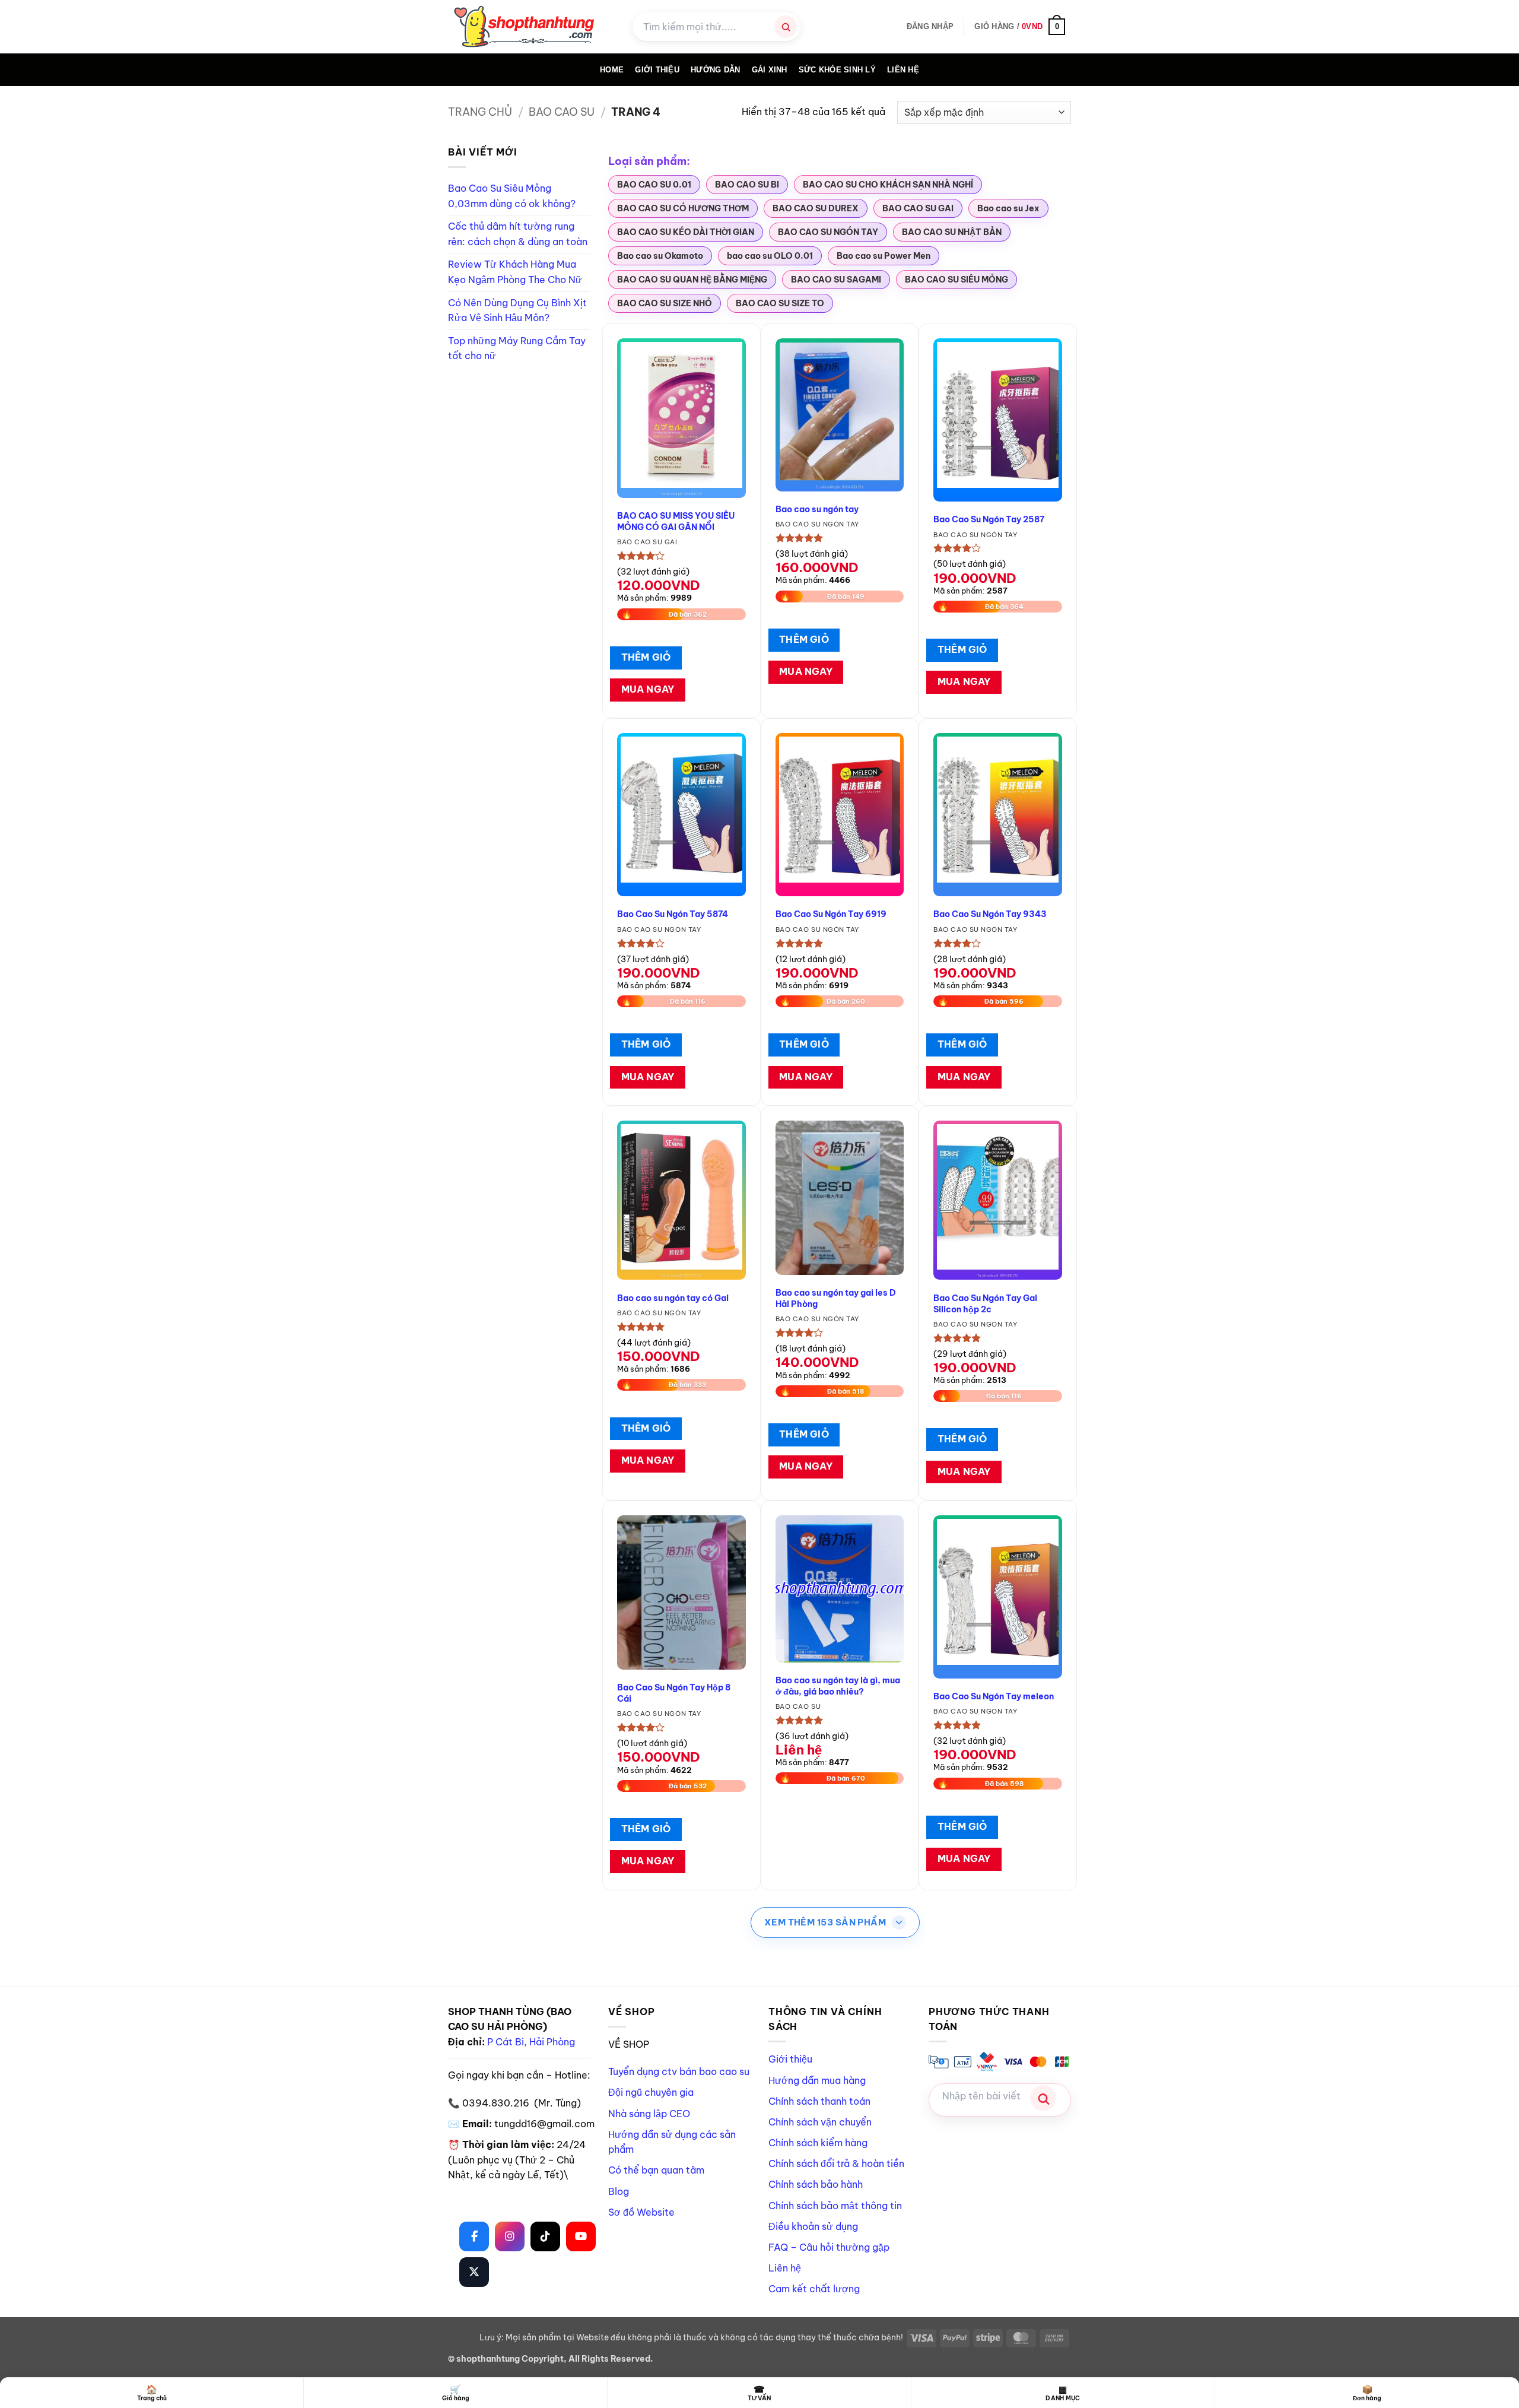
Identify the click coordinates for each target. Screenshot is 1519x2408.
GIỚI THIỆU (657, 70)
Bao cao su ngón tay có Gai (673, 1298)
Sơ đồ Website (641, 2212)
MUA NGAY (648, 689)
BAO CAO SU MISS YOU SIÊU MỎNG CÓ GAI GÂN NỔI (676, 521)
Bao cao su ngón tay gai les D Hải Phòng (836, 1298)
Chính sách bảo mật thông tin (835, 2206)
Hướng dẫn (715, 70)
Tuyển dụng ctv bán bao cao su (679, 2071)
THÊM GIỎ (646, 657)
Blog (619, 2191)
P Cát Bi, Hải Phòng (531, 2042)
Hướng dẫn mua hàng (817, 2080)
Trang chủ (480, 112)
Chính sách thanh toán (819, 2101)
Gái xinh (770, 70)
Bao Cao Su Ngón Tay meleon (994, 1696)
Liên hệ (903, 70)
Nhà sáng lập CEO (649, 2114)
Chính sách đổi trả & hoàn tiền (836, 2163)
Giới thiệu (790, 2059)
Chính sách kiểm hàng (818, 2143)
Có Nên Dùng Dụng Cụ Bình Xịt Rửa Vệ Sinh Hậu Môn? (517, 310)
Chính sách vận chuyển (820, 2122)
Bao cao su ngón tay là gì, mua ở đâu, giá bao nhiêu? (838, 1686)
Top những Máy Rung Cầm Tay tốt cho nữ (517, 348)
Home (612, 70)
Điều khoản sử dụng (813, 2226)
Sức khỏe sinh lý (837, 70)
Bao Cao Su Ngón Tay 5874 (673, 914)
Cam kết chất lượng (814, 2289)
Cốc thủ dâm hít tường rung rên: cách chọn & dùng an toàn (518, 234)
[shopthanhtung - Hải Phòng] (531, 27)
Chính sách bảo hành (816, 2184)
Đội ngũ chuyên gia (651, 2092)
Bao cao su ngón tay (817, 509)
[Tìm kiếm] (786, 27)
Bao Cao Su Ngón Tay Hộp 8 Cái (674, 1693)
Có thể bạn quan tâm (656, 2170)
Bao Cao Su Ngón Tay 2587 (989, 519)
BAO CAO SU (562, 112)
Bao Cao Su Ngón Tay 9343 (990, 914)
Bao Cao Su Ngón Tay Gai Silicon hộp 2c (985, 1304)
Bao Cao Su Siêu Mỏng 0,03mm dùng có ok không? (512, 196)
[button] (930, 27)
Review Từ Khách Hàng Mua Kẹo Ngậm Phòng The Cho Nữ (515, 272)
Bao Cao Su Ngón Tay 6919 (831, 914)
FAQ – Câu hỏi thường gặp (829, 2247)
